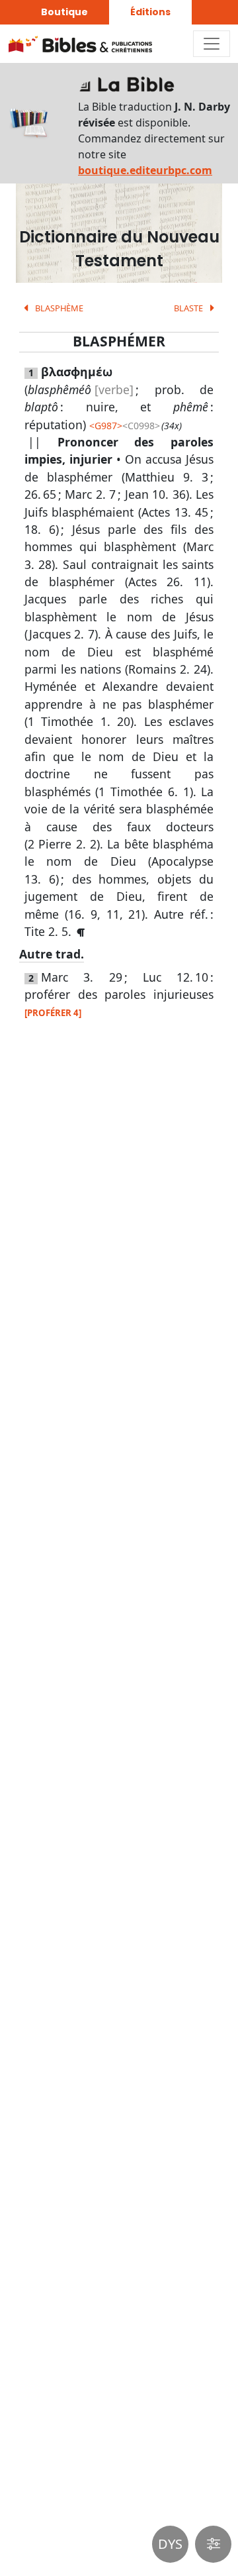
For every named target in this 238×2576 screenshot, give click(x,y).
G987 (106, 426)
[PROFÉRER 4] (53, 1013)
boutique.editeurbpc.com (145, 170)
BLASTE (189, 308)
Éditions (150, 12)
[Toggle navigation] (212, 44)
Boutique (64, 12)
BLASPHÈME (58, 308)
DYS (170, 2544)
